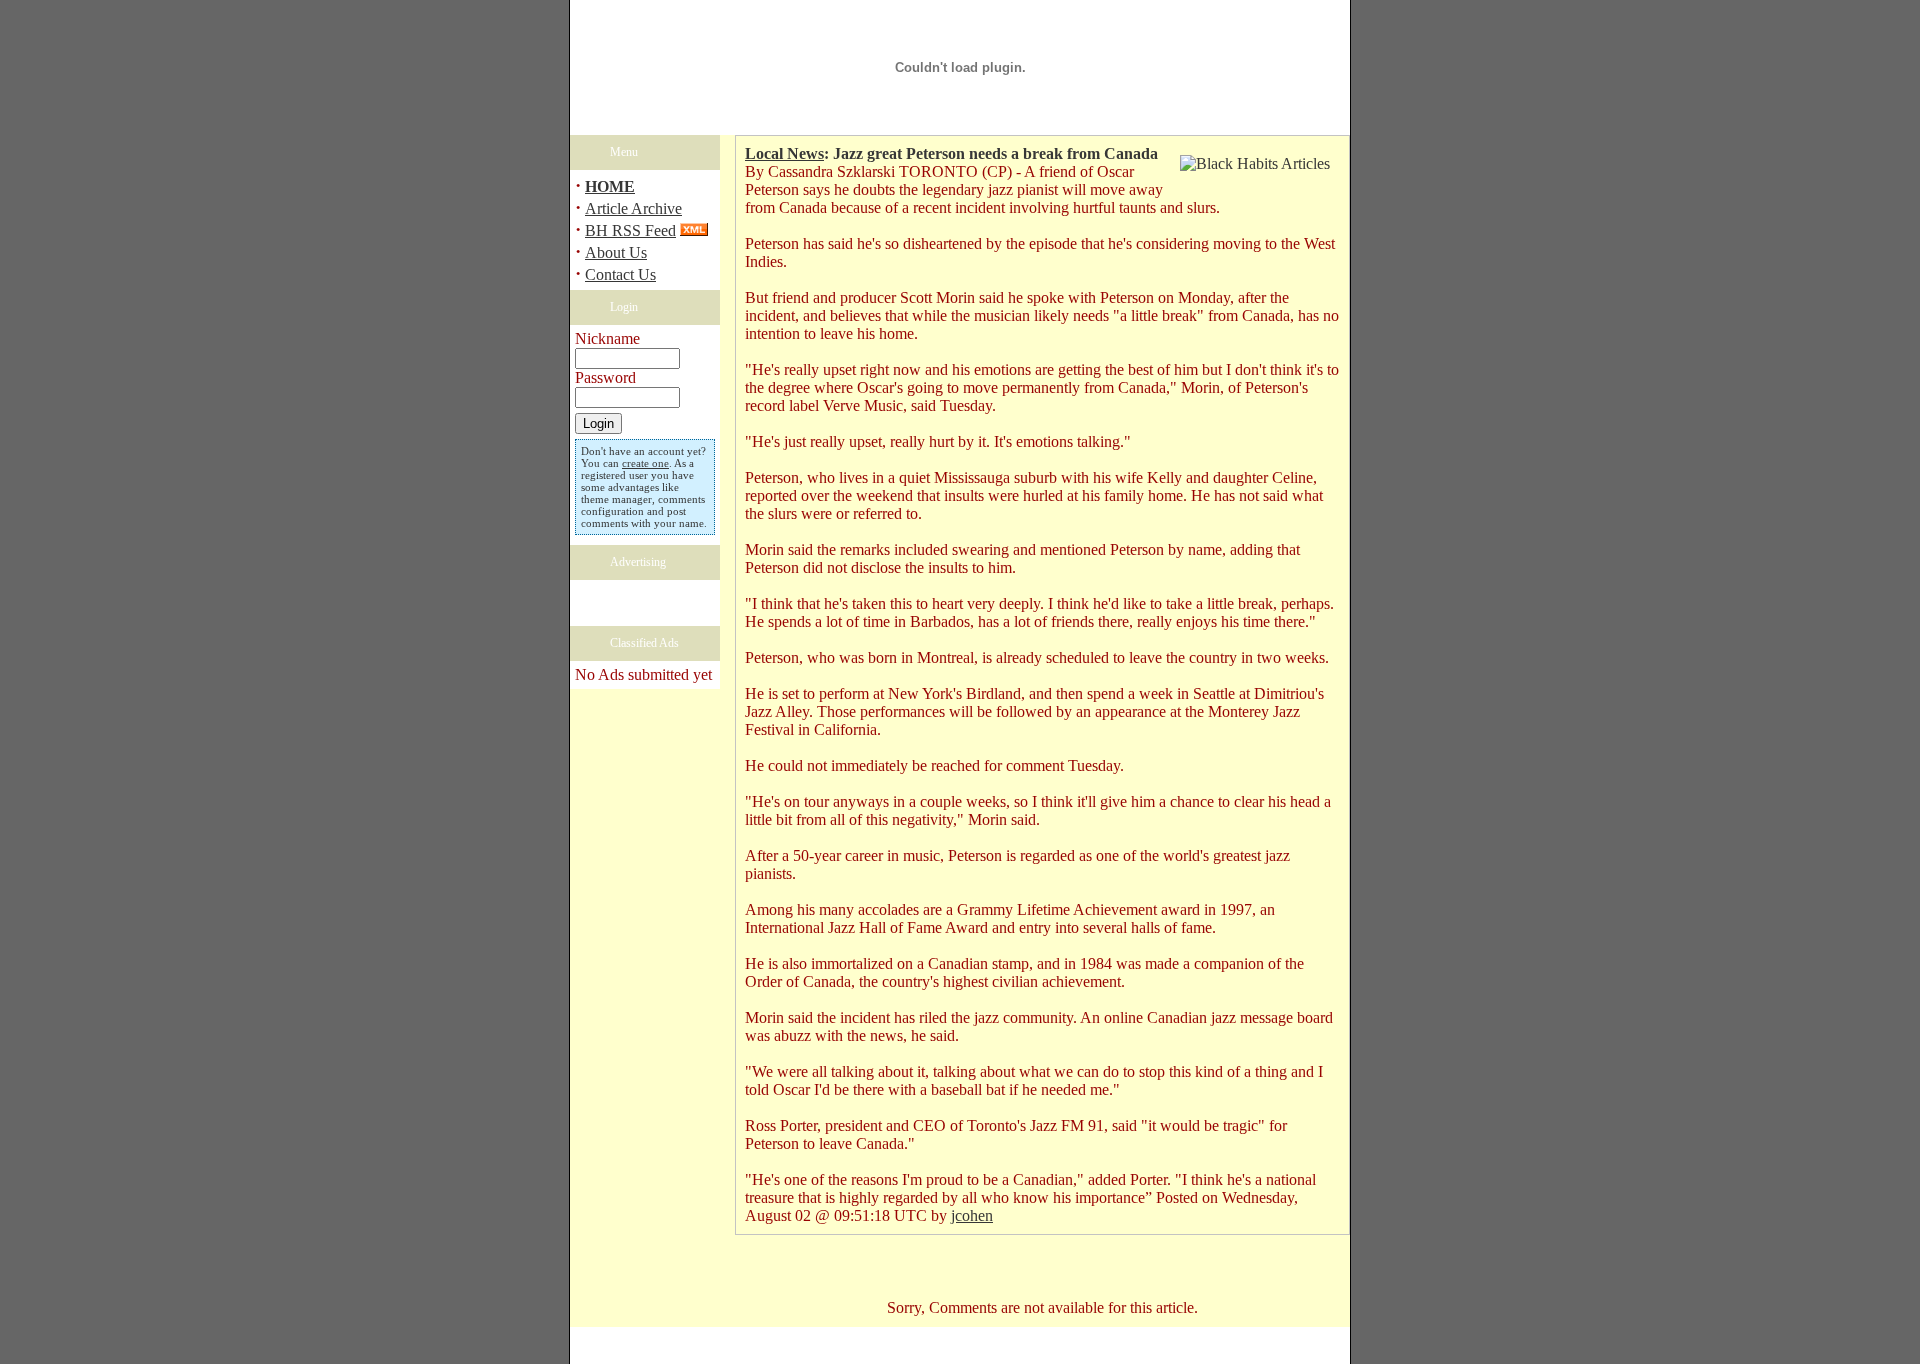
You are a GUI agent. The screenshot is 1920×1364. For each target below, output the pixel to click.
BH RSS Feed (630, 230)
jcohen (972, 1215)
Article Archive (633, 208)
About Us (616, 252)
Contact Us (620, 274)
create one (645, 463)
